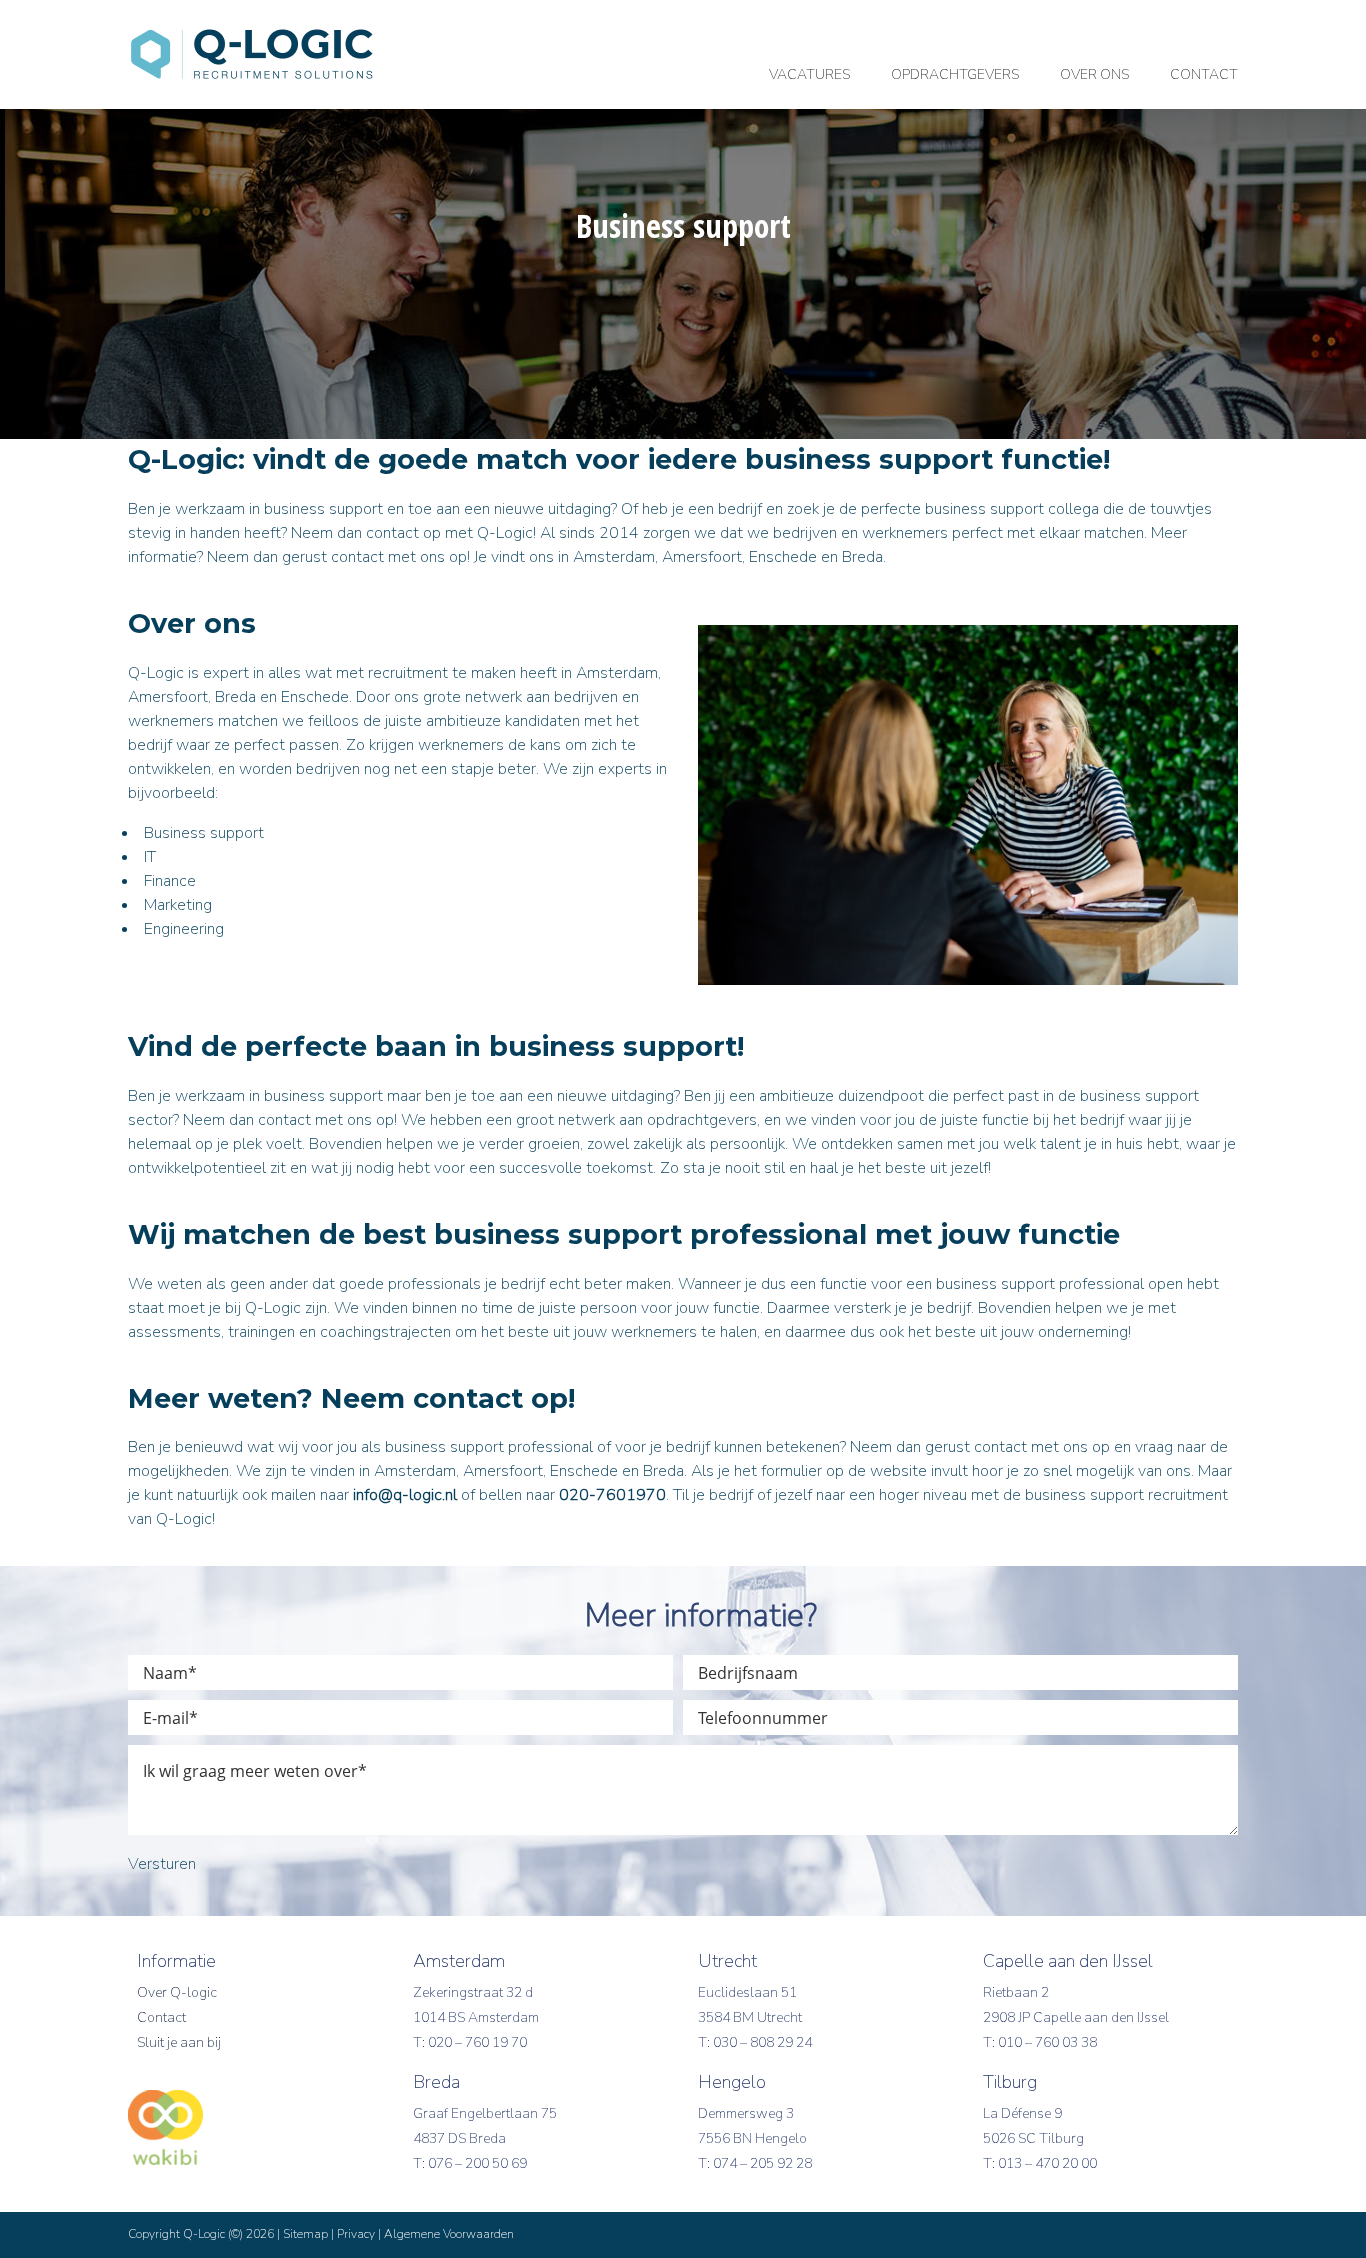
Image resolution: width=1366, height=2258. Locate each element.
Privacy (356, 2234)
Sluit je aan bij (179, 2042)
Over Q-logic (177, 1992)
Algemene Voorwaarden (449, 2234)
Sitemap (305, 2234)
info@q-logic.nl (405, 1495)
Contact (161, 2017)
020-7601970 (612, 1495)
